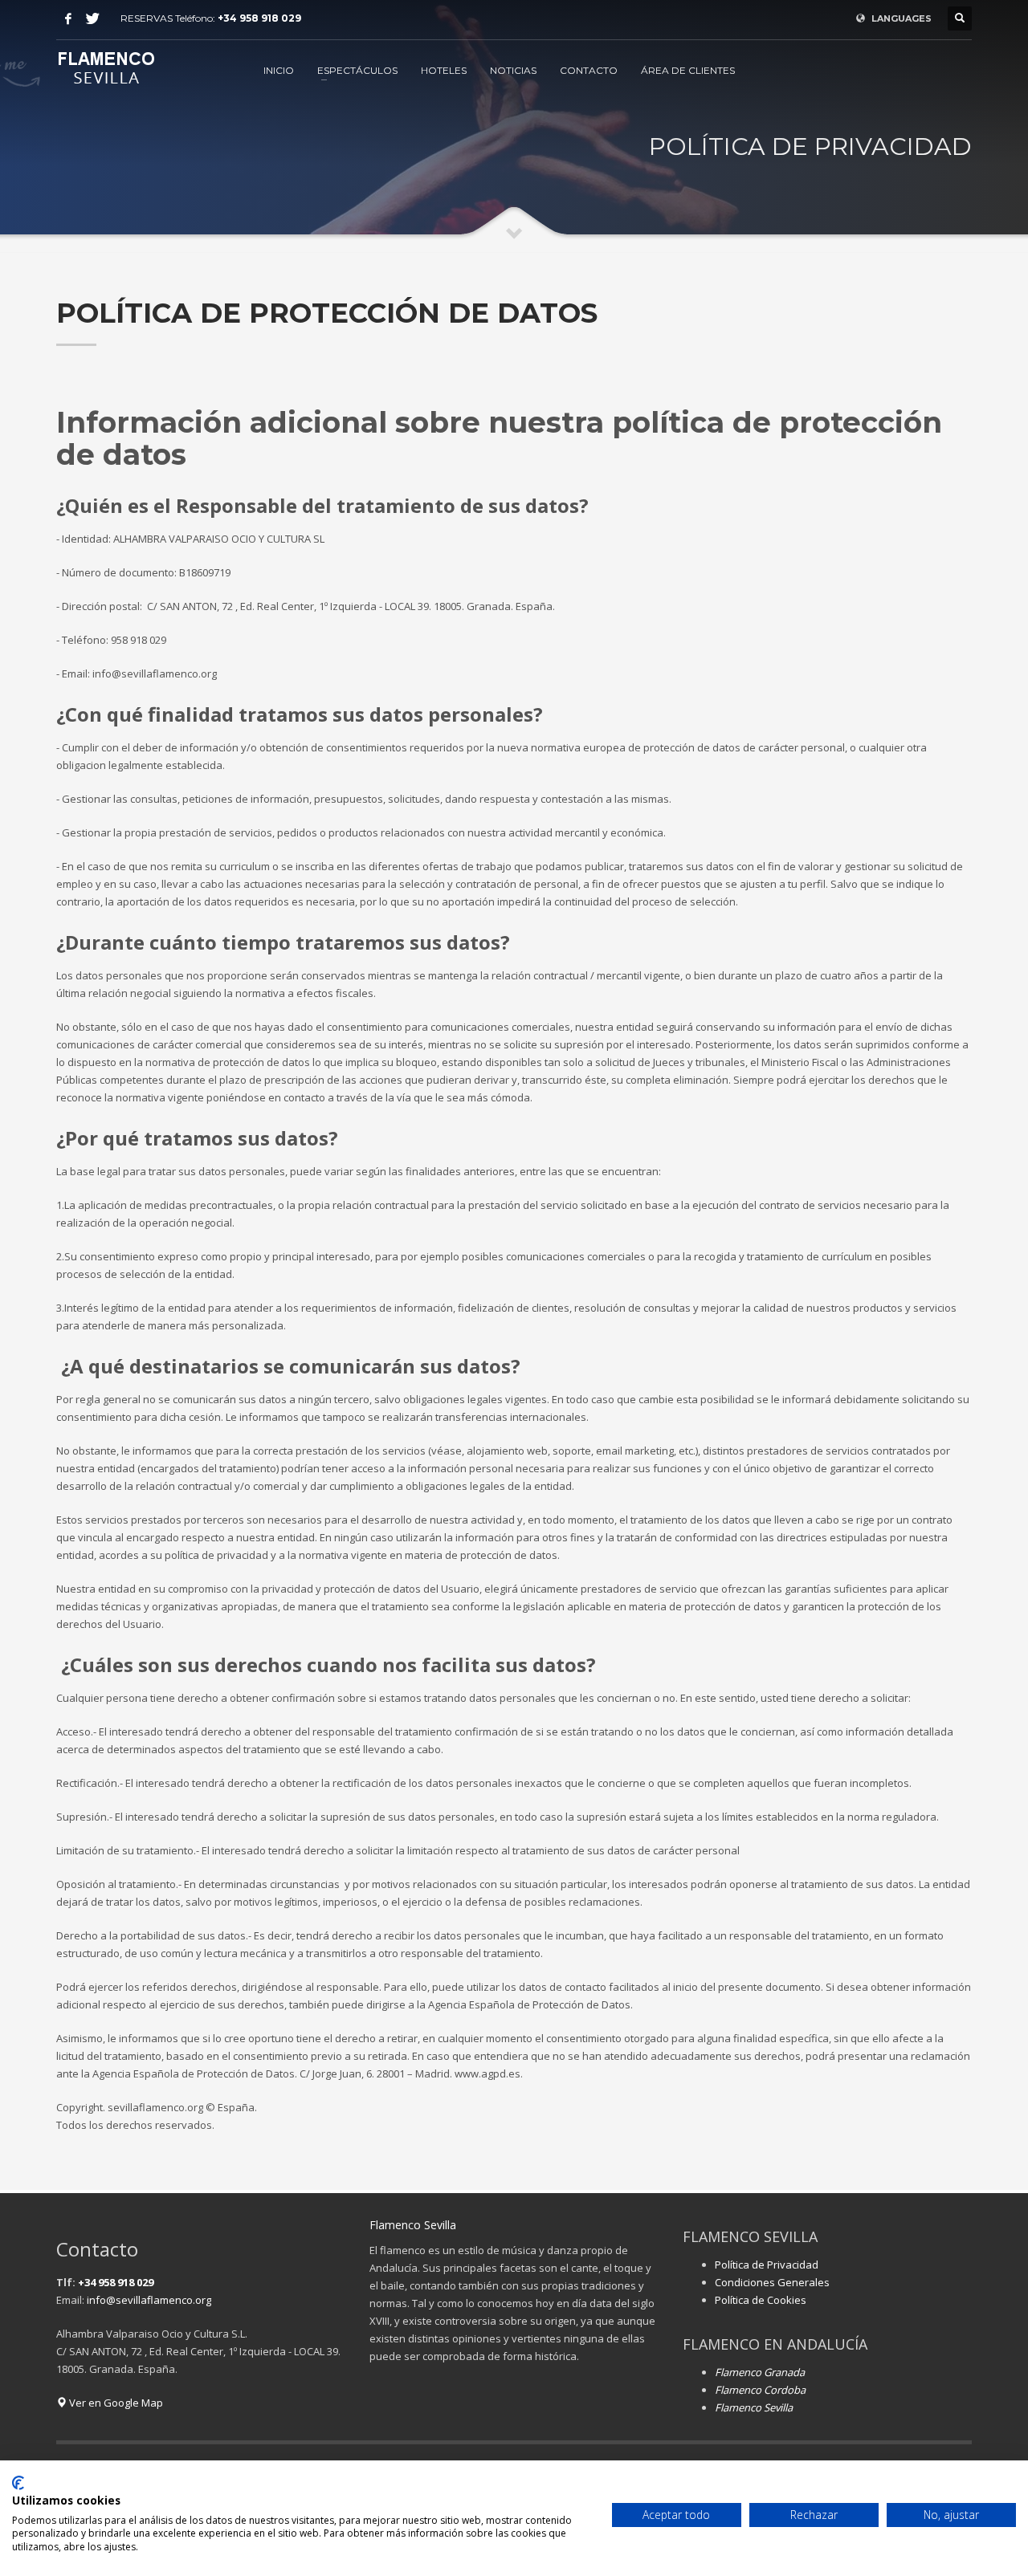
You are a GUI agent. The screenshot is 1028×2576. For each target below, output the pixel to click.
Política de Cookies (761, 2300)
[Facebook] (68, 18)
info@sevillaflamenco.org (149, 2300)
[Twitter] (92, 18)
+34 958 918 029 (259, 18)
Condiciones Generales (772, 2282)
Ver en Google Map (115, 2403)
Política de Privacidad (767, 2265)
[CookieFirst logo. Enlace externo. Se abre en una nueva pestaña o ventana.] (18, 2483)
